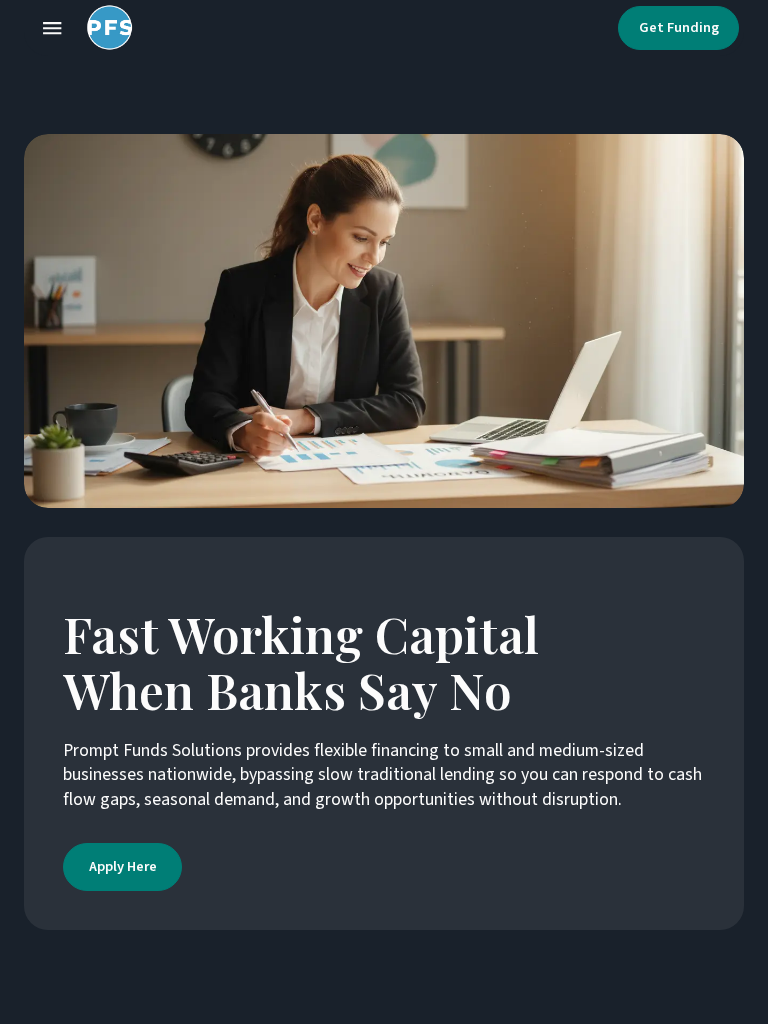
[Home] (105, 27)
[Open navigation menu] (52, 28)
